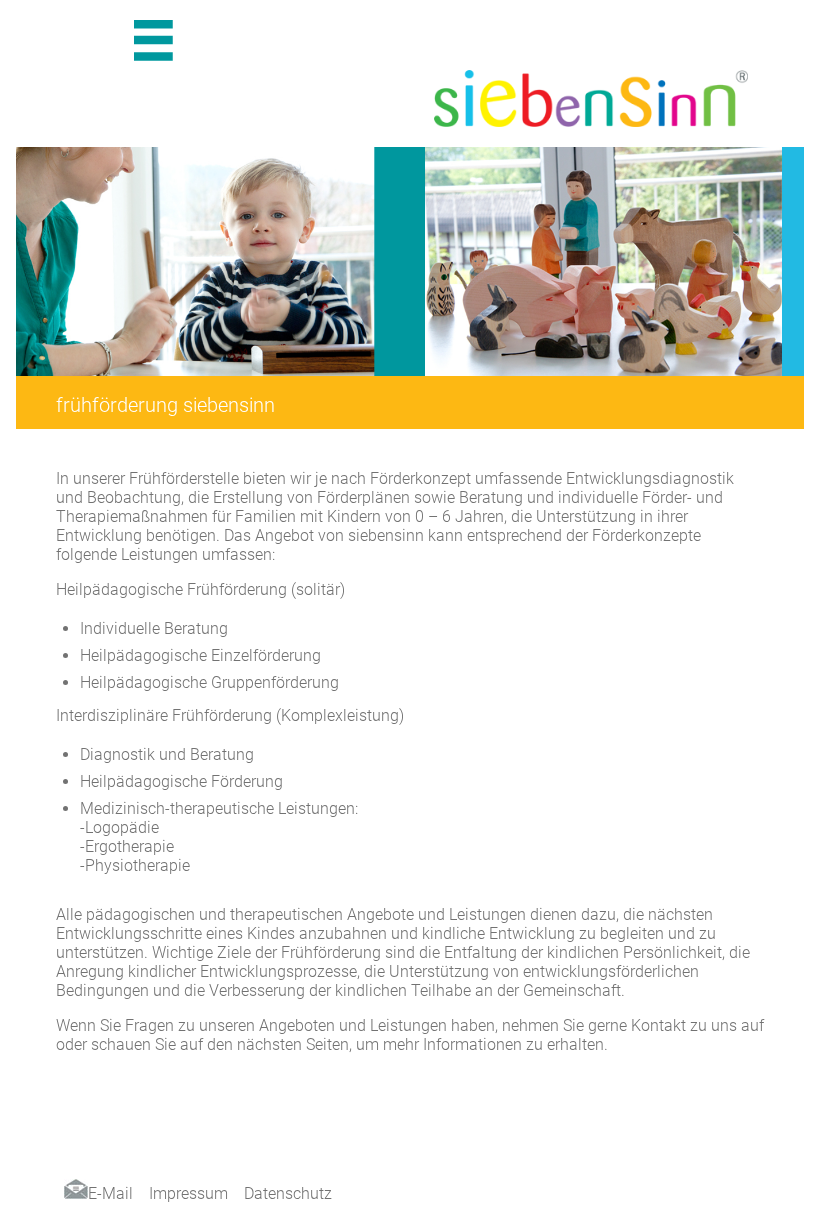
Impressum (188, 1193)
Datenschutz (288, 1193)
